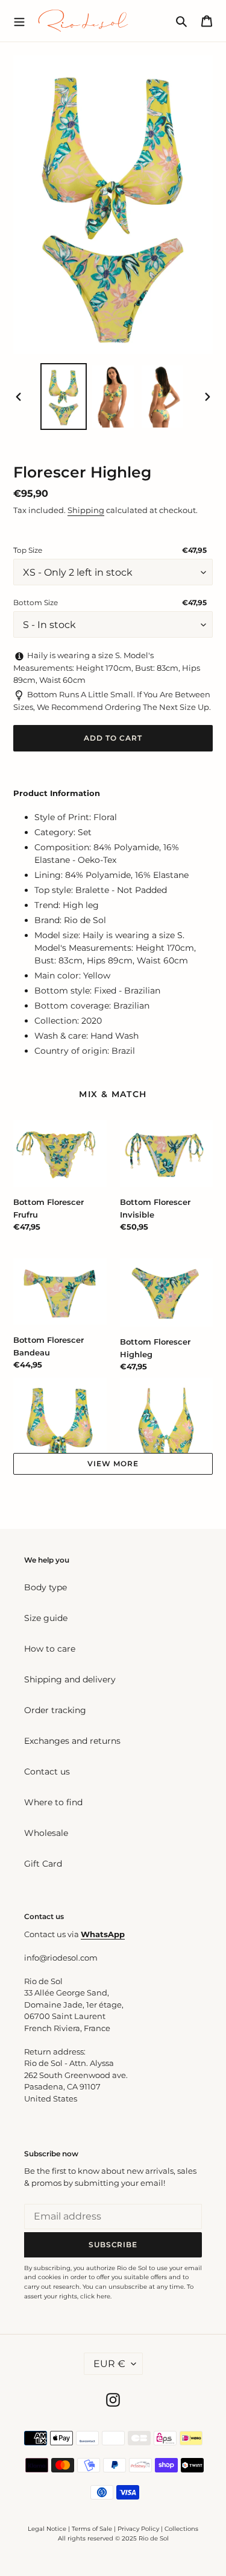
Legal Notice (47, 2529)
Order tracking (55, 1710)
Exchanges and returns (72, 1741)
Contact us (47, 1772)
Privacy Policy (139, 2529)
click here (95, 2296)
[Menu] (19, 20)
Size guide (46, 1618)
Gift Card (43, 1864)
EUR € (109, 2364)
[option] (64, 397)
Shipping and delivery (70, 1679)
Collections (181, 2529)
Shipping (86, 510)
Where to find (53, 1802)
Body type (46, 1587)
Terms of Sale (92, 2529)
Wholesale (46, 1833)
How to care (50, 1649)
